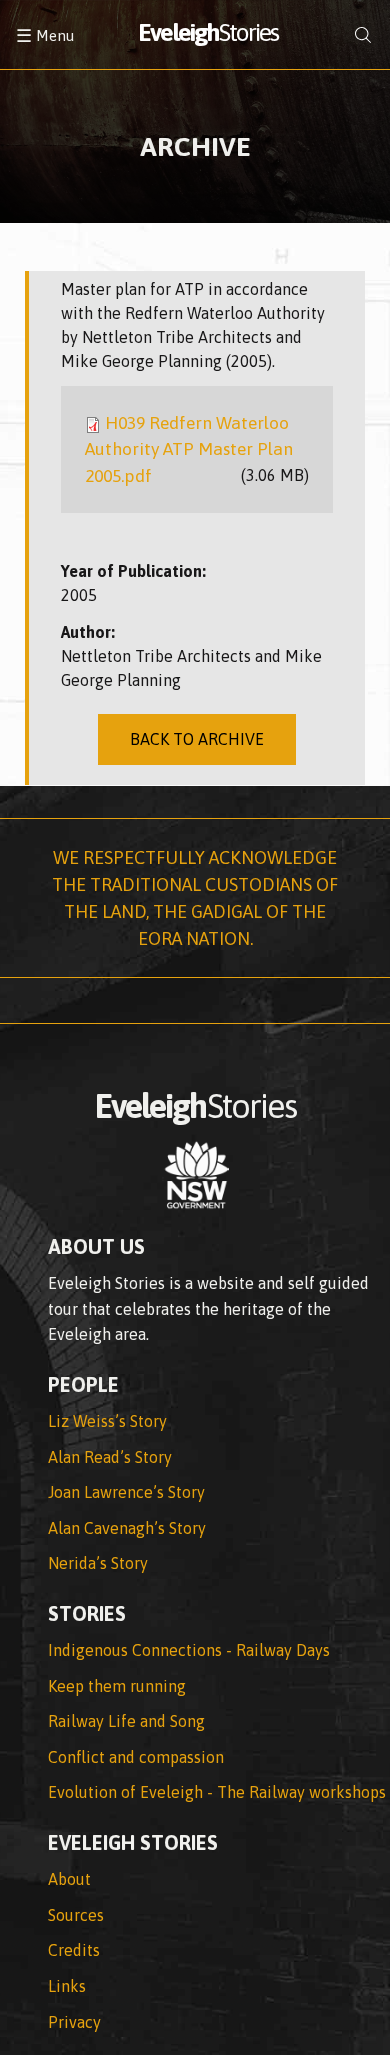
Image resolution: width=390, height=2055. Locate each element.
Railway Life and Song (126, 1721)
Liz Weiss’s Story (107, 1421)
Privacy (74, 2022)
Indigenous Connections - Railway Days (189, 1650)
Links (67, 1986)
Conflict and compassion (136, 1757)
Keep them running (117, 1686)
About (69, 1879)
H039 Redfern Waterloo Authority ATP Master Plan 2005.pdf (189, 449)
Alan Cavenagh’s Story (127, 1528)
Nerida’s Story (98, 1563)
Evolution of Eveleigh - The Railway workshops (217, 1792)
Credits (74, 1950)
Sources (76, 1915)
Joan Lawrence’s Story (126, 1492)
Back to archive (197, 739)
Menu (45, 35)
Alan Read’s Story (110, 1457)
